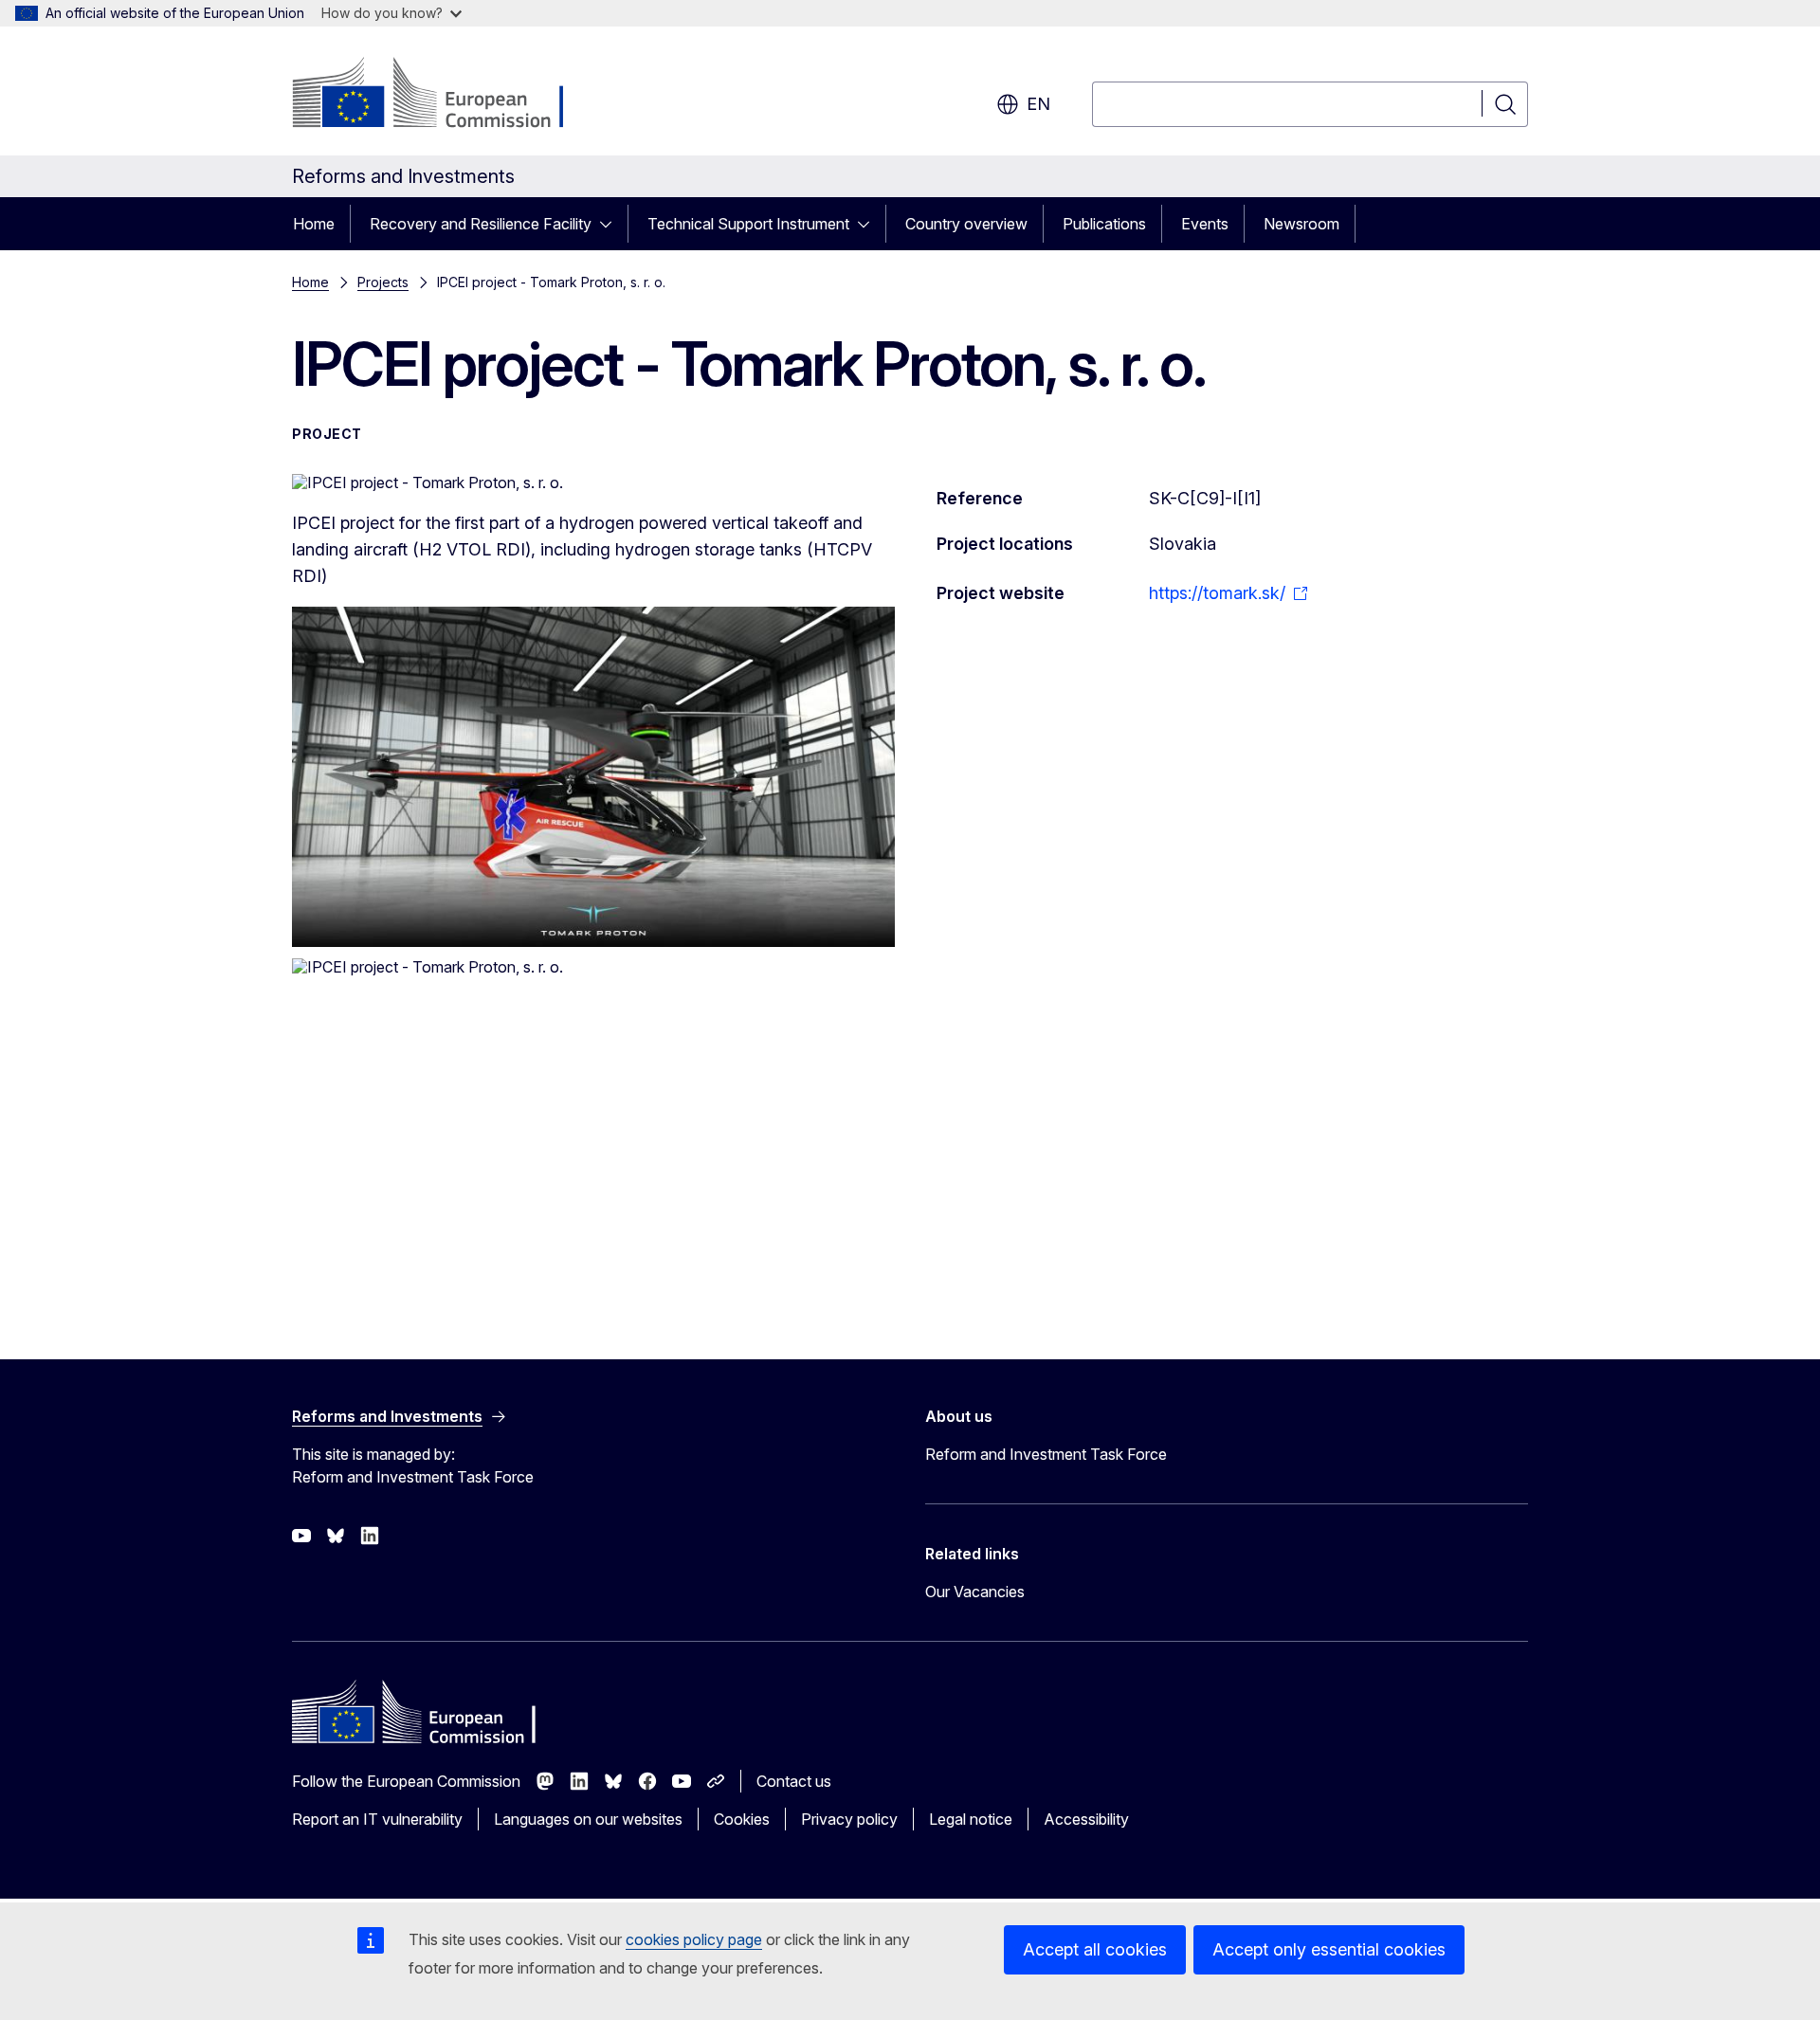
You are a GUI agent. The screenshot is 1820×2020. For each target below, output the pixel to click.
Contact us (794, 1781)
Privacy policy (849, 1819)
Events (1205, 224)
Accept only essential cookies (1329, 1949)
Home (314, 224)
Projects (383, 282)
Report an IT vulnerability (377, 1819)
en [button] (1038, 104)
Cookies (742, 1819)
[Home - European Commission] (445, 95)
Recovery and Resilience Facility (481, 224)
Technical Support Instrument (748, 224)
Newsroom (1301, 224)
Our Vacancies (975, 1592)
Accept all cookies (1095, 1949)
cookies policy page (694, 1939)
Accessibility (1086, 1819)
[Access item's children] (611, 224)
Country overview (966, 224)
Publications (1104, 224)
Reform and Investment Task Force (1046, 1454)
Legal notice (971, 1819)
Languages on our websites (588, 1819)
